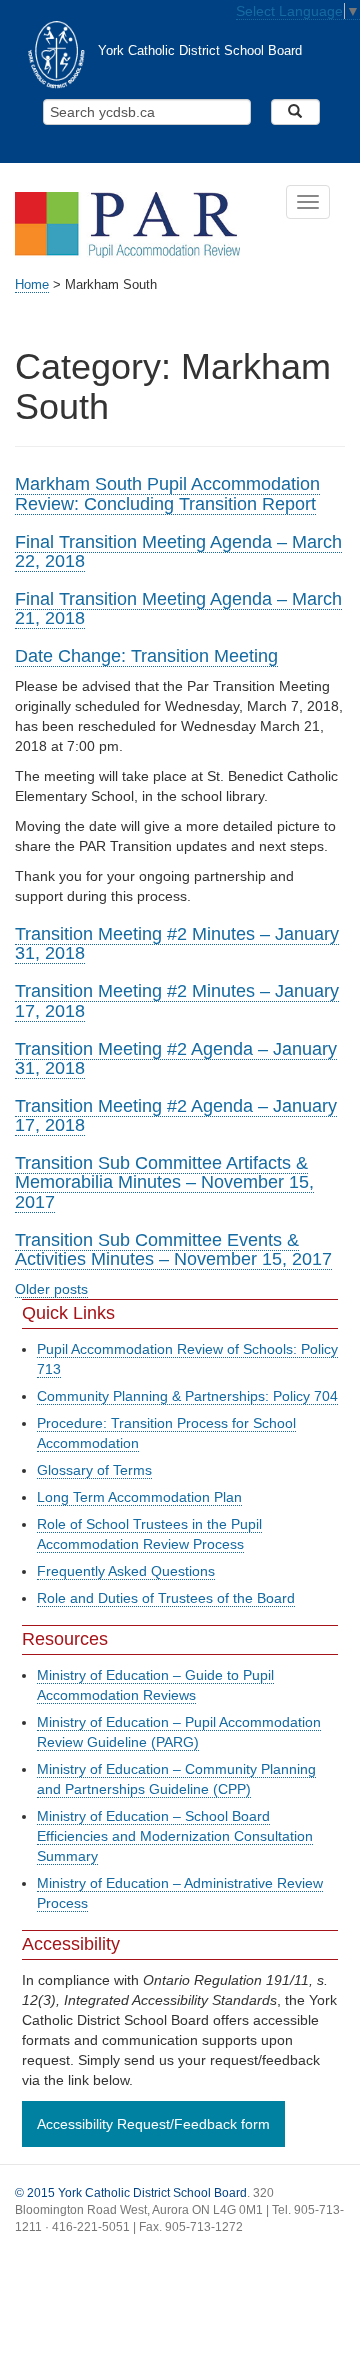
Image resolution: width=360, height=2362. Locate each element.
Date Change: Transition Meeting (146, 656)
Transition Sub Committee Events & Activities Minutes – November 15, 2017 (173, 1249)
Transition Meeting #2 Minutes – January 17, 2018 (177, 1000)
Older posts (51, 1289)
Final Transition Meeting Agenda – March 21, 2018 (178, 608)
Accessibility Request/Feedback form (153, 2124)
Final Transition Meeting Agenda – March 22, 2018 (178, 551)
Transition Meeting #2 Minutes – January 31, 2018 (177, 943)
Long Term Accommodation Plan (139, 1497)
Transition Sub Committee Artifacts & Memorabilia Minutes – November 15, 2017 (164, 1182)
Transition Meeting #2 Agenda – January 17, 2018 (176, 1115)
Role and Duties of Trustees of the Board (166, 1598)
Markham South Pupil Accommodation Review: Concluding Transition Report (167, 493)
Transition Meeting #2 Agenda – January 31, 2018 (176, 1058)
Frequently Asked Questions (126, 1571)
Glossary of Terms (94, 1470)
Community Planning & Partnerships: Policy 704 (187, 1396)
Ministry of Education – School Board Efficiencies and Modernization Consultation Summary (175, 1836)
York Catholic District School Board (200, 51)
